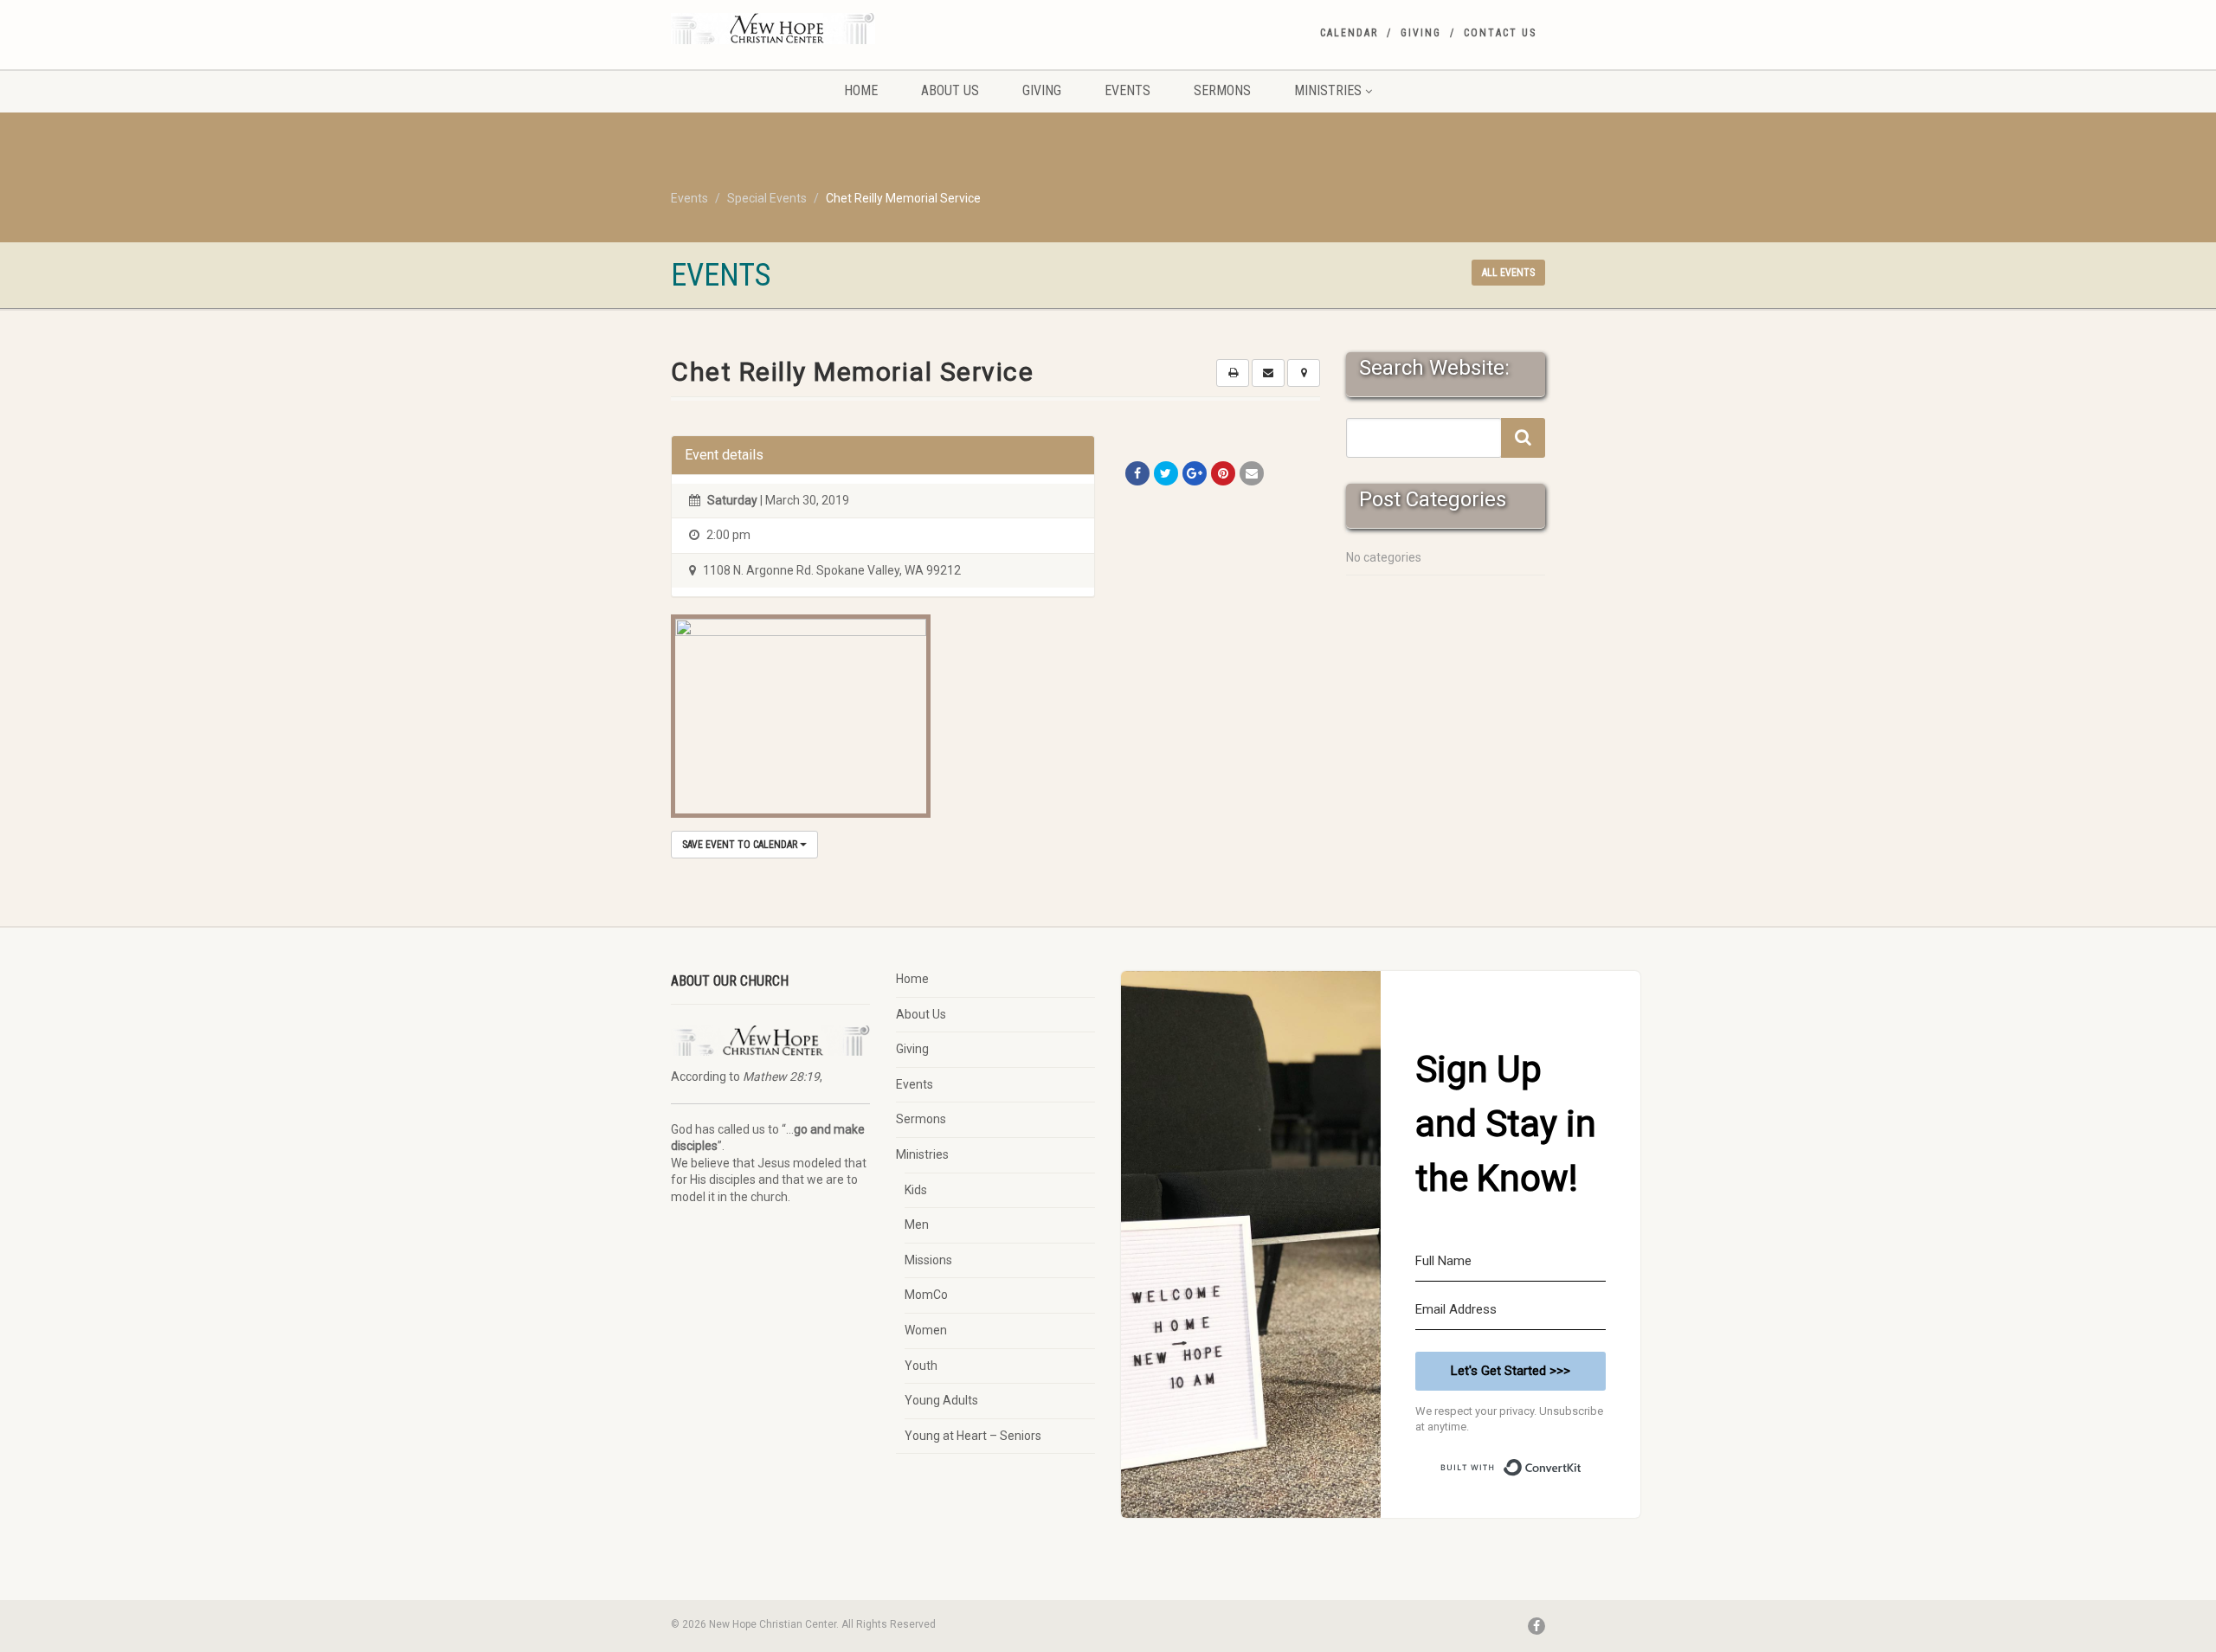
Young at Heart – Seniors (973, 1436)
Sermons (1222, 90)
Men (917, 1225)
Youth (921, 1366)
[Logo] (808, 29)
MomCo (926, 1295)
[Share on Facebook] (1137, 473)
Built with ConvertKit (1582, 1461)
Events (1127, 90)
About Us (950, 90)
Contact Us (1500, 33)
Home (861, 90)
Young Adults (941, 1400)
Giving (1421, 33)
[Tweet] (1166, 473)
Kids (916, 1190)
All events (1508, 273)
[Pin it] (1223, 473)
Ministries (1328, 90)
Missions (928, 1260)
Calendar (1349, 33)
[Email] (1252, 473)
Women (926, 1330)
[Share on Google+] (1195, 473)
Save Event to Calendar (741, 845)
